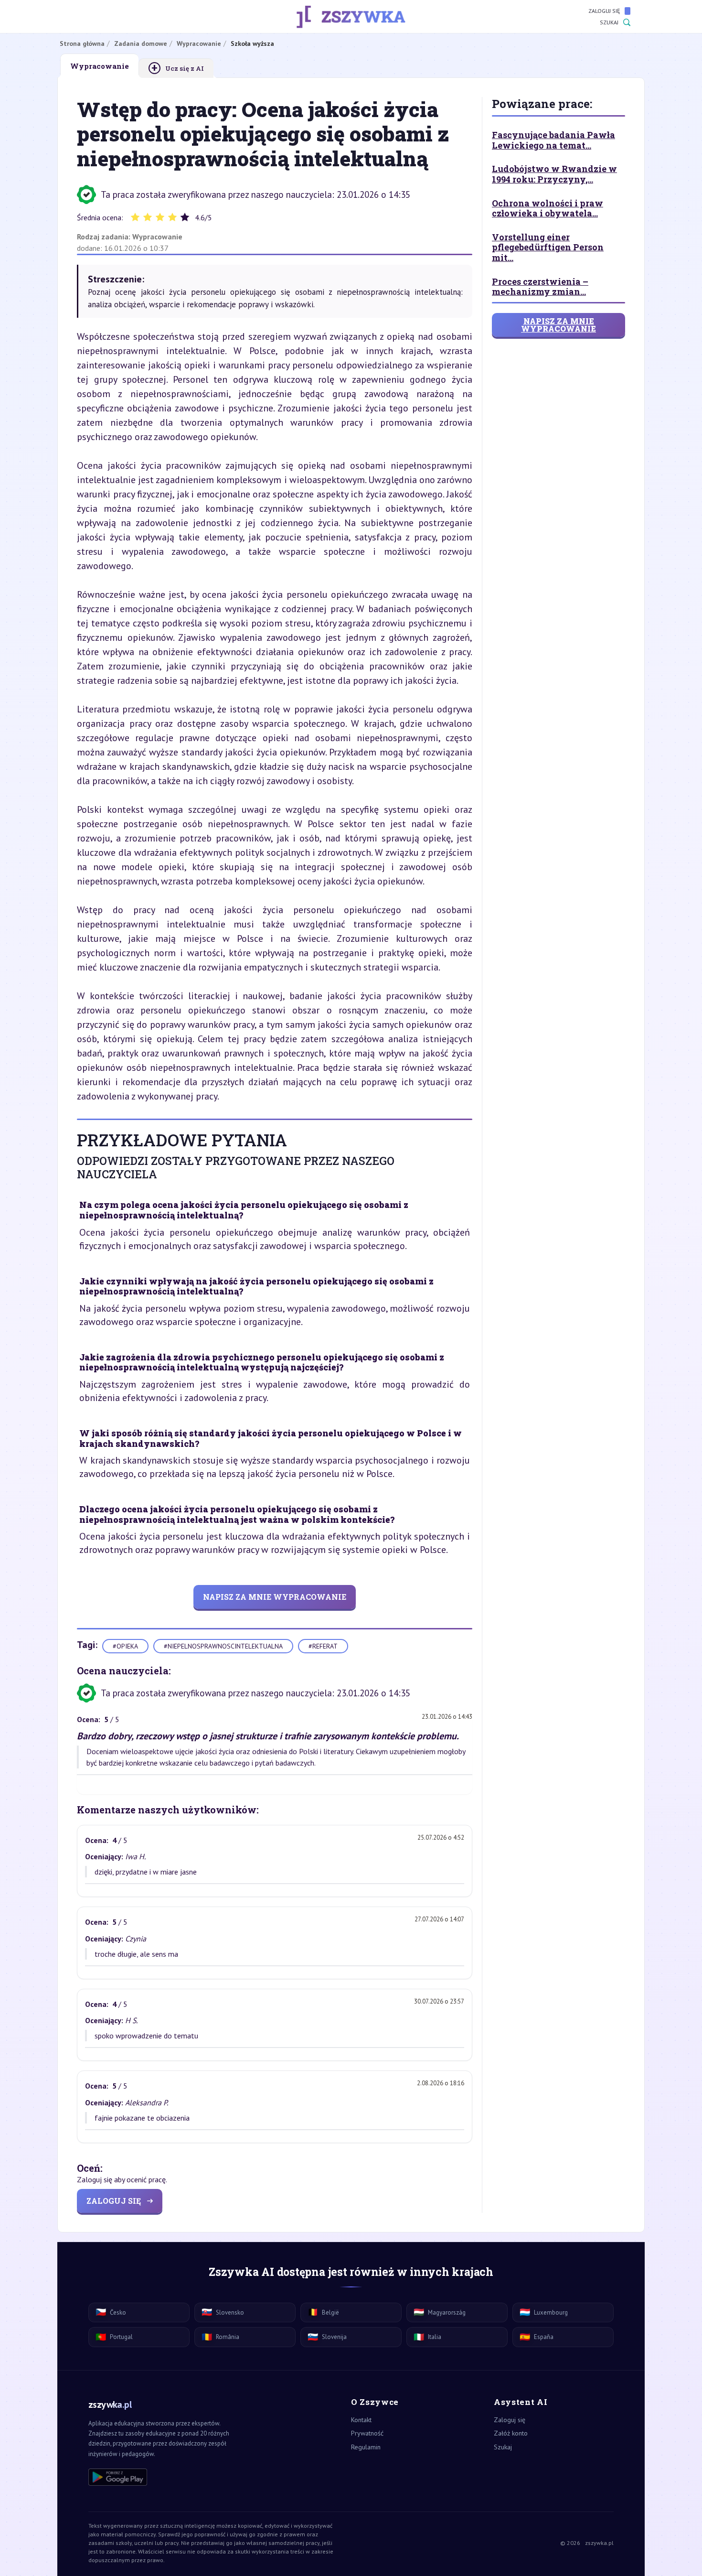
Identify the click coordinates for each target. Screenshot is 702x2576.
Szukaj (609, 22)
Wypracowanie (157, 237)
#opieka (125, 1646)
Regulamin (366, 2447)
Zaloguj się (604, 11)
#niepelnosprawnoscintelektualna (223, 1646)
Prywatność (367, 2433)
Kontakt (361, 2420)
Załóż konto (511, 2433)
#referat (323, 1646)
